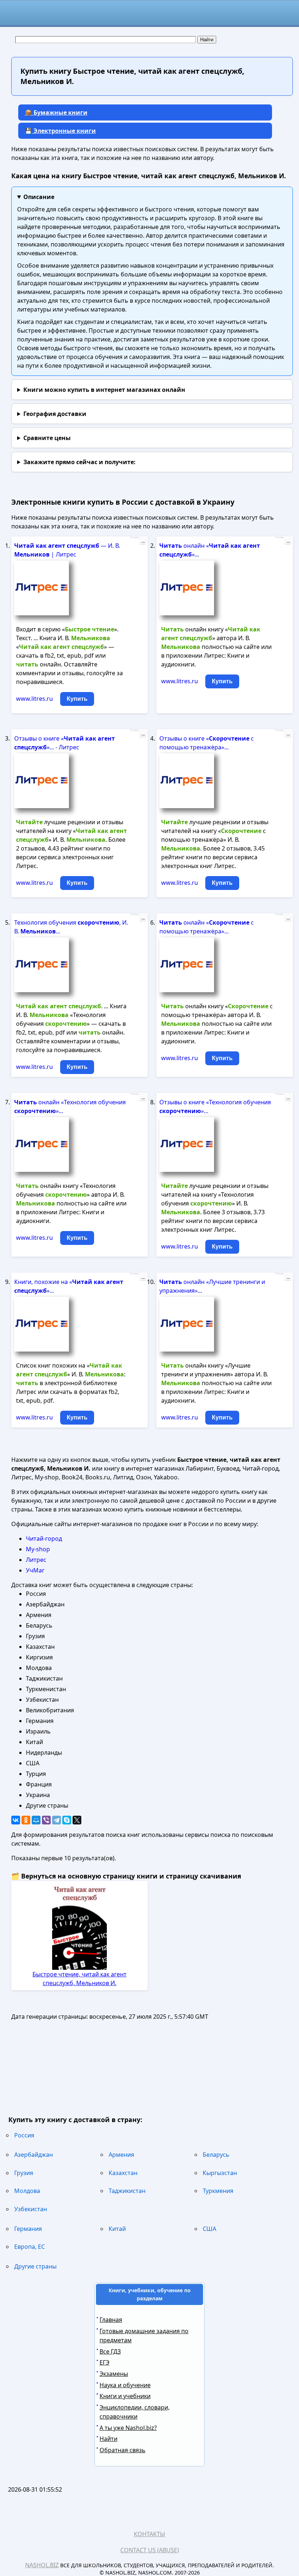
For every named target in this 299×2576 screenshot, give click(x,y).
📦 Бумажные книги (56, 112)
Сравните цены (47, 438)
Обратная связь (123, 2450)
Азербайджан (34, 2155)
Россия (24, 2135)
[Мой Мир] (36, 1820)
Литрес (36, 1560)
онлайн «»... (210, 550)
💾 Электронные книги (60, 131)
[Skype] (67, 1820)
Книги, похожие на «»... (69, 1286)
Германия (28, 2229)
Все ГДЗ (110, 2351)
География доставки (55, 414)
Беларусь (216, 2155)
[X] (77, 1820)
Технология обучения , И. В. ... (71, 927)
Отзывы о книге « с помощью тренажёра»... (207, 743)
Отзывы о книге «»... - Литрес (65, 743)
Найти (108, 2439)
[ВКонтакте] (16, 1820)
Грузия (24, 2173)
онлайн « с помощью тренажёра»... (207, 927)
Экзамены (114, 2374)
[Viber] (46, 1820)
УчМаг (35, 1570)
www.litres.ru (34, 699)
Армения (121, 2155)
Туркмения (218, 2191)
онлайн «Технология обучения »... (70, 1107)
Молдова (27, 2191)
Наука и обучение (125, 2385)
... (143, 541)
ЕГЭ (104, 2362)
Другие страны (35, 2266)
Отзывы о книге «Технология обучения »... (215, 1107)
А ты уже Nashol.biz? (128, 2428)
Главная (111, 2320)
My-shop (38, 1549)
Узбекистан (31, 2209)
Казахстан (123, 2173)
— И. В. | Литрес (67, 550)
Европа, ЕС (30, 2247)
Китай (117, 2229)
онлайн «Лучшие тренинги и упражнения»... (212, 1286)
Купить (77, 699)
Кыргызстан (220, 2173)
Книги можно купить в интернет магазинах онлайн (104, 390)
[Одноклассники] (26, 1820)
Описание (39, 197)
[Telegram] (57, 1820)
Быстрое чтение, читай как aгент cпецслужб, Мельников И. (79, 1979)
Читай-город (44, 1539)
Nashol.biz (42, 2565)
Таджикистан (127, 2191)
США (209, 2229)
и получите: (79, 462)
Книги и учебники (125, 2396)
